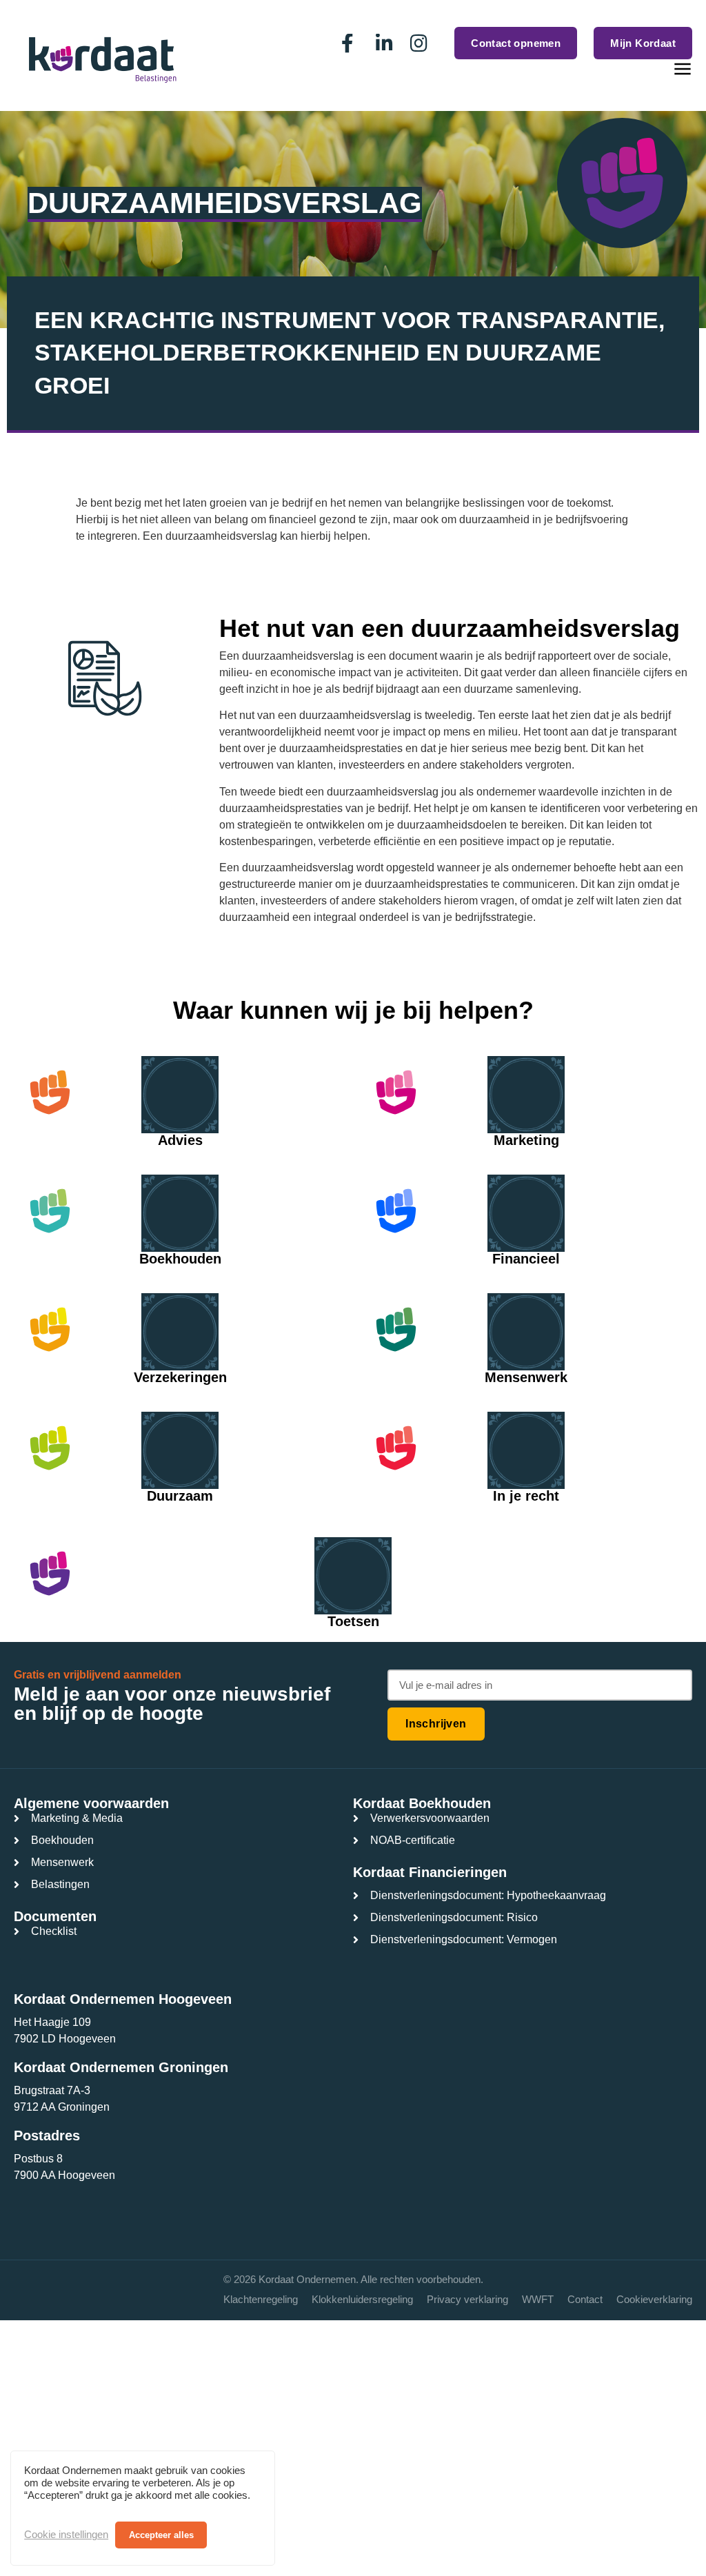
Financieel (526, 1259)
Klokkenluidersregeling (362, 2299)
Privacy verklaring (467, 2299)
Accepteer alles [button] (161, 2535)
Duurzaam (180, 1496)
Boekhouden (180, 1259)
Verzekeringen (180, 1377)
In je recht (526, 1496)
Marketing (526, 1140)
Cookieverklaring (654, 2299)
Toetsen (353, 1621)
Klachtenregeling (261, 2299)
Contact (585, 2299)
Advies (180, 1140)
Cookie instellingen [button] (66, 2535)
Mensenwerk (526, 1377)
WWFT (538, 2299)
